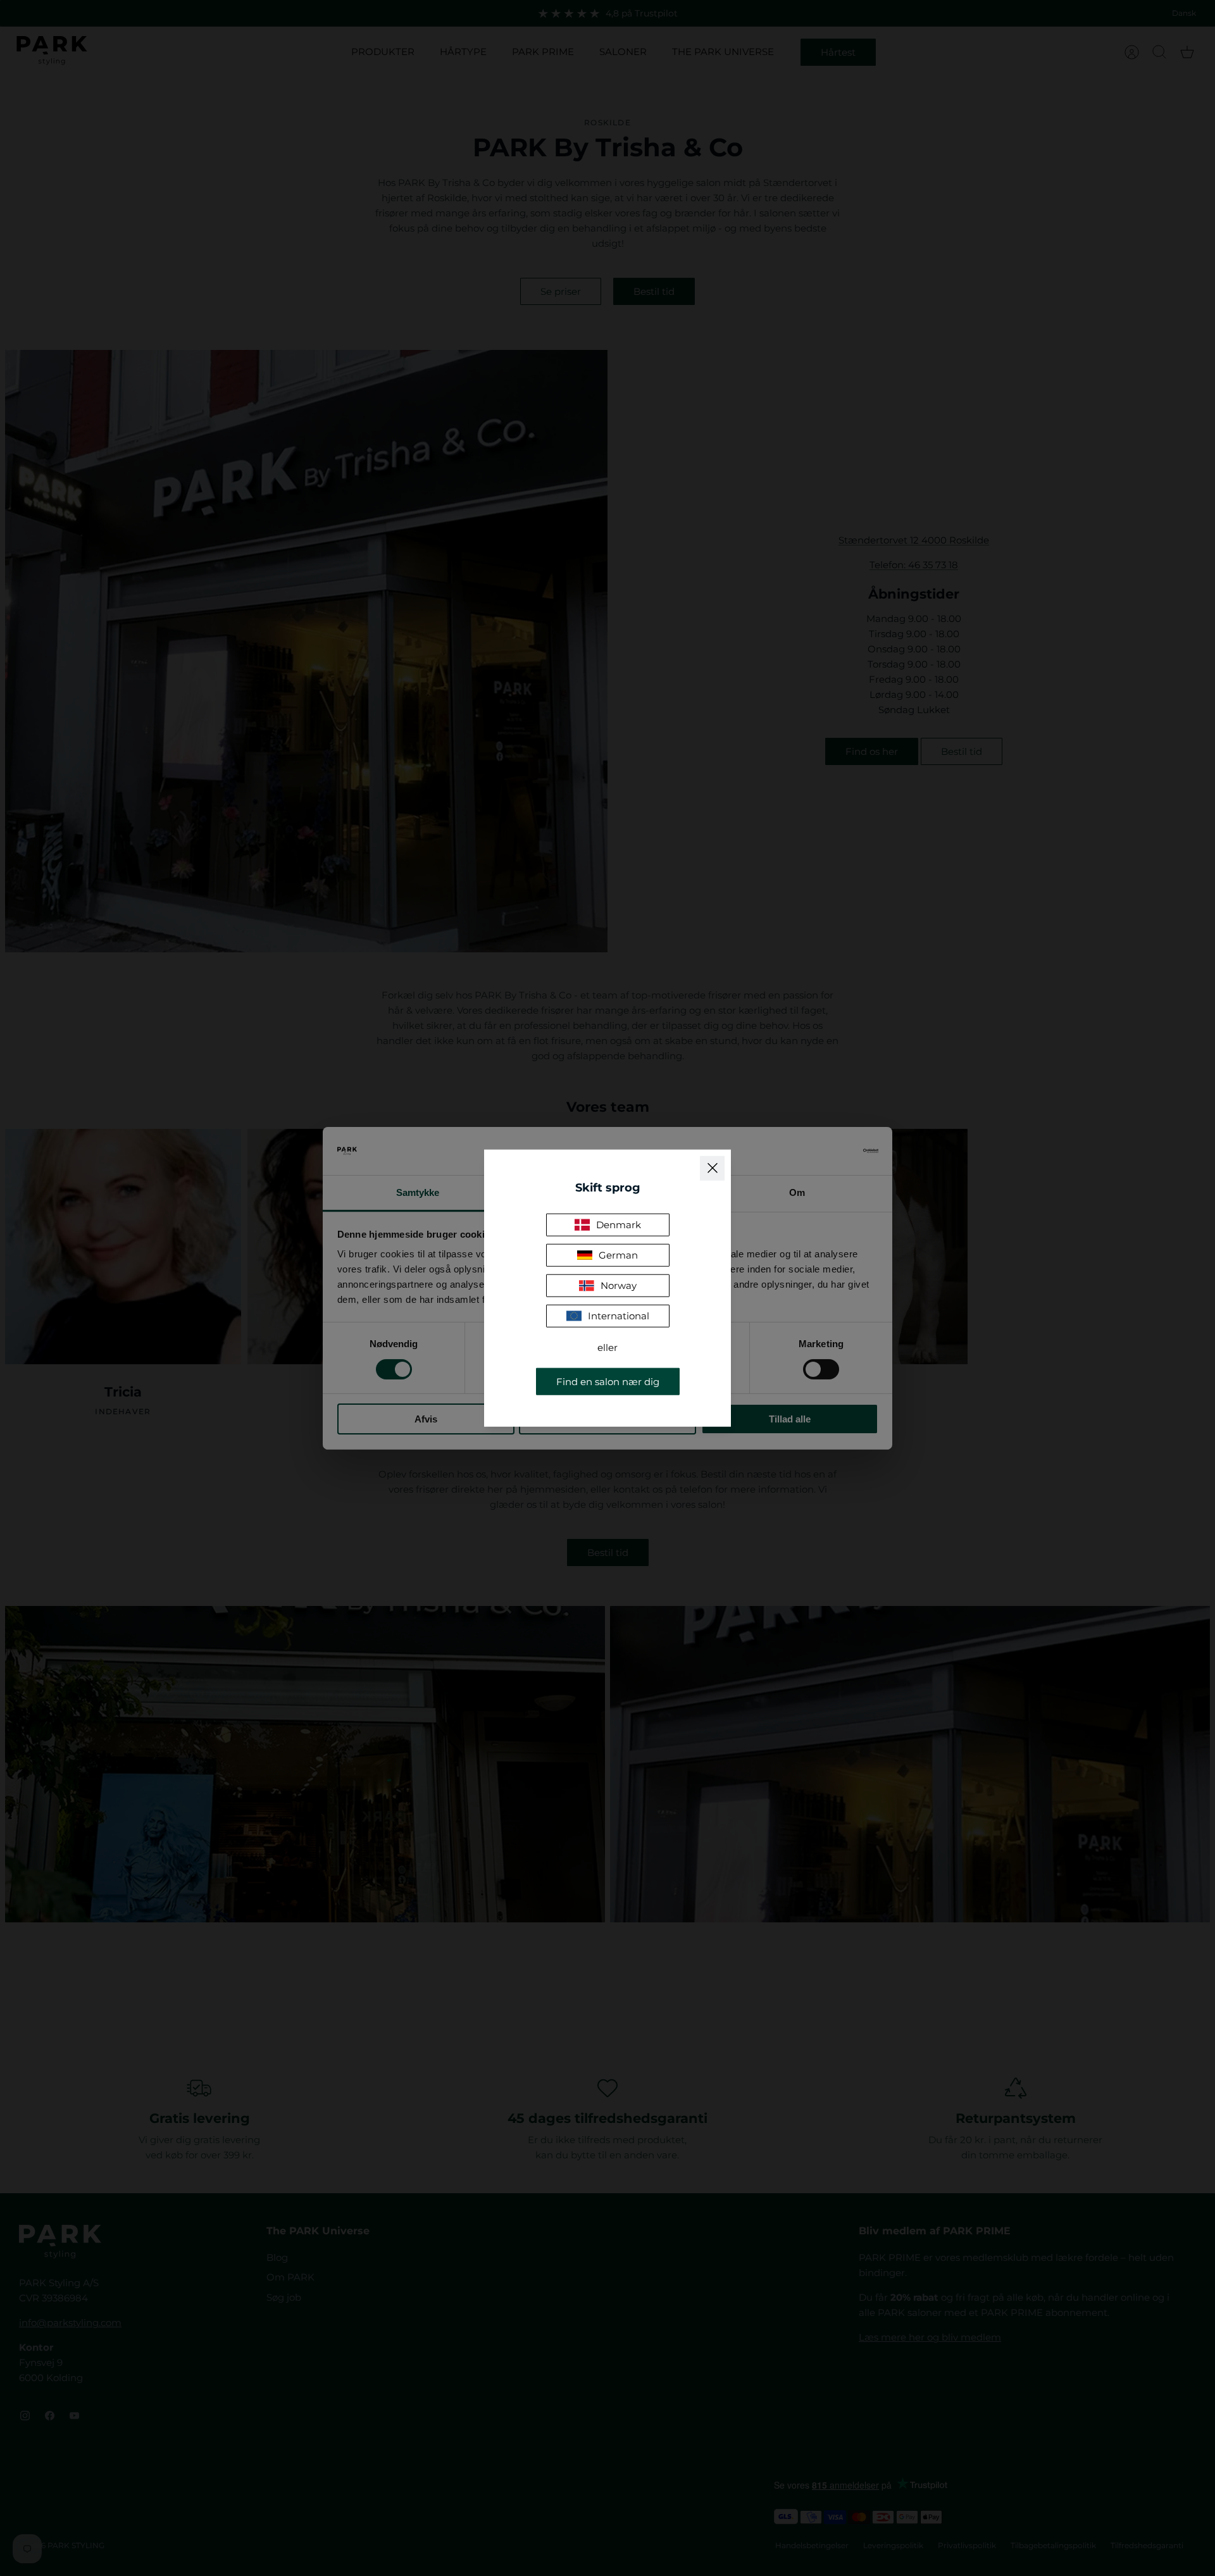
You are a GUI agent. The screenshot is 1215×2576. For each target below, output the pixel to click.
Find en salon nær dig (608, 1382)
